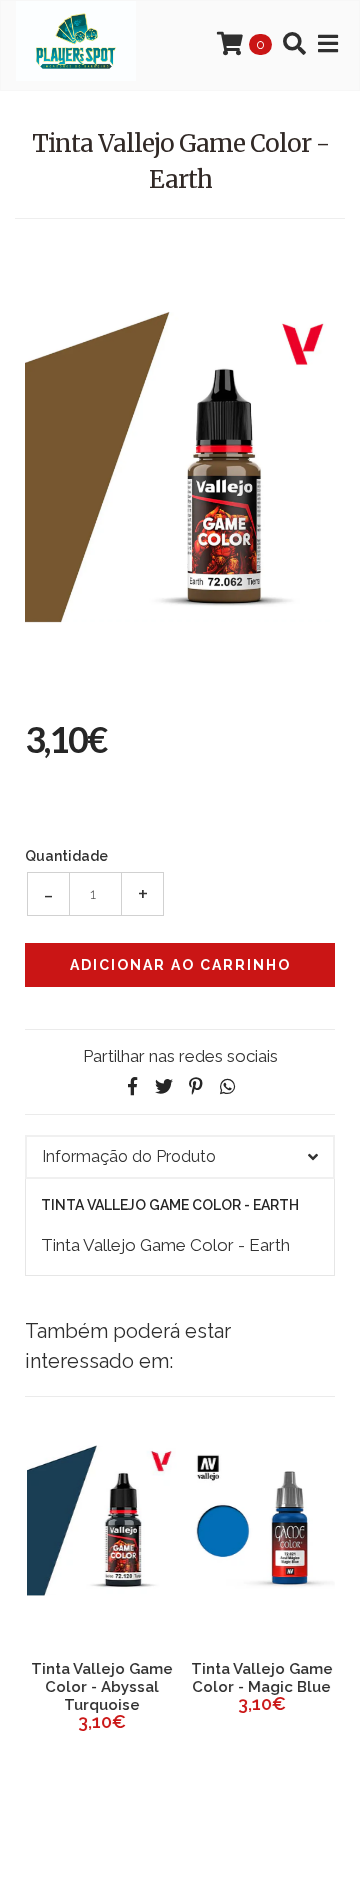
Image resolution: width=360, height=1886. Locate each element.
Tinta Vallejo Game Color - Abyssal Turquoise (100, 1687)
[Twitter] (164, 1086)
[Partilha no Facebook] (132, 1086)
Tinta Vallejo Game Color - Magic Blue (260, 1678)
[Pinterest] (196, 1086)
